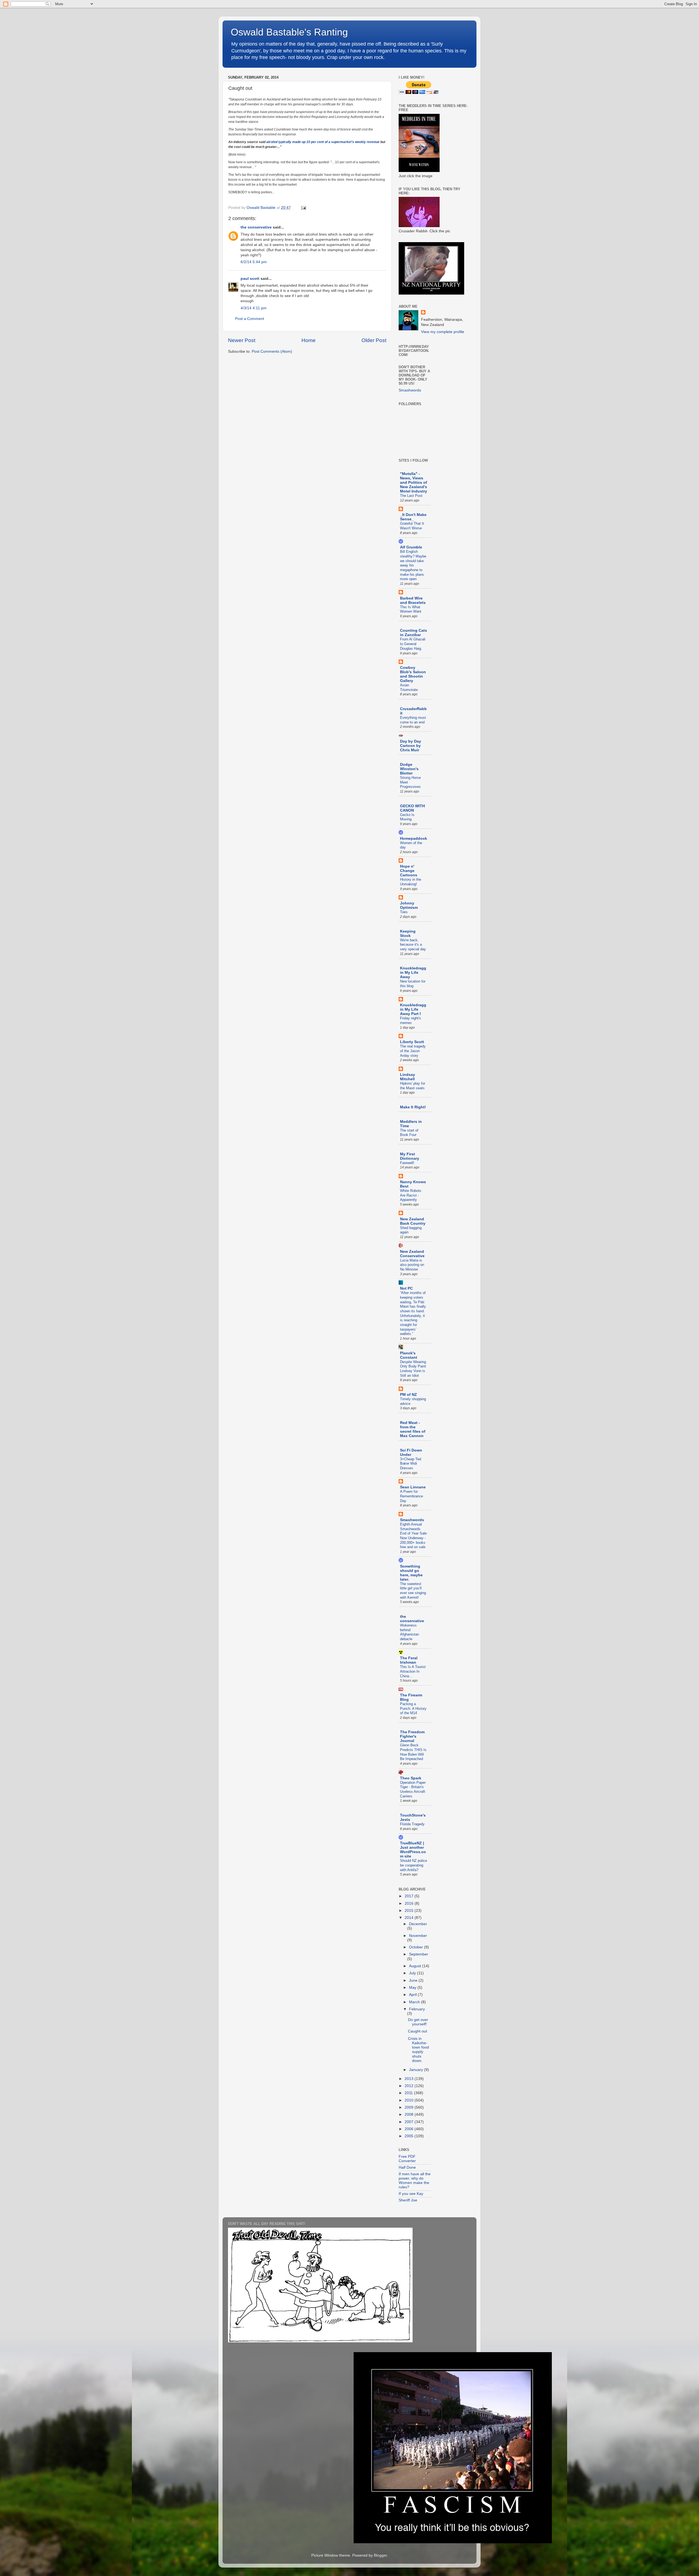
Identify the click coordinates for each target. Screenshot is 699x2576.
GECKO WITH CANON (412, 808)
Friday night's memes (411, 1020)
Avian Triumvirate (409, 687)
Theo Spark (411, 1778)
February (417, 2009)
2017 (410, 1896)
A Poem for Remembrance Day (411, 1496)
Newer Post (242, 340)
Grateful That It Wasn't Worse (412, 526)
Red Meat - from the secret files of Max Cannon (413, 1429)
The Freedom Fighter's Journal (412, 1736)
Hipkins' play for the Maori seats (413, 1086)
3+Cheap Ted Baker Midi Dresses (411, 1464)
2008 (410, 2114)
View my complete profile (443, 332)
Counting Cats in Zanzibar (414, 633)
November (418, 1936)
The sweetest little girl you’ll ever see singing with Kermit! (413, 1591)
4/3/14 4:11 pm (254, 308)
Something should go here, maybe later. (411, 1573)
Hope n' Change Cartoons (409, 871)
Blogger (380, 2555)
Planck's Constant (409, 1355)
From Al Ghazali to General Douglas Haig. (413, 644)
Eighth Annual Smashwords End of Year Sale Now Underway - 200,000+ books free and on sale (413, 1536)
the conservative (256, 227)
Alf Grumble (411, 547)
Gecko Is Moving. (407, 817)
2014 (410, 1918)
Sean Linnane (413, 1487)
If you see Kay (411, 2194)
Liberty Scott (412, 1042)
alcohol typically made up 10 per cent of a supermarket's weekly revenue (323, 142)
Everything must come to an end (413, 720)
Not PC (406, 1288)
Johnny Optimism (409, 905)
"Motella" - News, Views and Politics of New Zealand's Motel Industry (414, 483)
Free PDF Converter (407, 2159)
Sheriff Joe (408, 2200)
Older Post (374, 340)
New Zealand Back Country (413, 1221)
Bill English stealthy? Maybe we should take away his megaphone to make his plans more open (413, 565)
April (413, 1995)
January (417, 2070)
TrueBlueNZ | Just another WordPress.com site (413, 1850)
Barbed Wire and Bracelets (413, 600)
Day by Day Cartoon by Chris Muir (411, 746)
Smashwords (410, 390)
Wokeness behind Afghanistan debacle (409, 1632)
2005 (410, 2136)
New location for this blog (413, 984)
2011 (409, 2093)
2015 (410, 1911)
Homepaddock (414, 839)
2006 (410, 2129)
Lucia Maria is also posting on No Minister (412, 1265)
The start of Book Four (409, 1133)
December (418, 1924)
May (413, 1988)
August (416, 1966)
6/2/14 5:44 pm (254, 262)
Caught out (417, 2031)
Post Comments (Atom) (272, 351)
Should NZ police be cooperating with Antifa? (414, 1865)
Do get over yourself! (418, 2022)
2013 (410, 2079)
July (413, 1973)
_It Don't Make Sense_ (413, 517)
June (414, 1980)
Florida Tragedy (412, 1824)
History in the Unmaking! (411, 882)
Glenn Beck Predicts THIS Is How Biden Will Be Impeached (413, 1752)
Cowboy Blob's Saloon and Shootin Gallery (413, 674)
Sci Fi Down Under (411, 1452)
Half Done (407, 2167)
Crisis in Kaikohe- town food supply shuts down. (418, 2050)
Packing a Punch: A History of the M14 (413, 1708)
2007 (410, 2122)
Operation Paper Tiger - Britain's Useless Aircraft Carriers (413, 1789)
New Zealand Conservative (412, 1254)
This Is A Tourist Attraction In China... (413, 1671)
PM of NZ (408, 1395)
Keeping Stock (408, 934)
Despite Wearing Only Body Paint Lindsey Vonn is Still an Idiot (413, 1369)
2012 (410, 2086)
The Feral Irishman (409, 1660)
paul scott (250, 279)
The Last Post (411, 496)
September (419, 1954)
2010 (410, 2100)
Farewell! (407, 1163)
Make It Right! (413, 1107)
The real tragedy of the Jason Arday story (413, 1051)
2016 (410, 1903)
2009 (410, 2107)
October (417, 1947)
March (415, 2002)
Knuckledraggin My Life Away (413, 973)
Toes (404, 912)
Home (309, 340)
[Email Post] (303, 208)
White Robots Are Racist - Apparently (411, 1195)
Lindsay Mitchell (408, 1077)
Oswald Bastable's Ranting (289, 32)
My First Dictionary (410, 1156)
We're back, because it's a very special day (413, 945)
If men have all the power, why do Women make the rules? (415, 2181)
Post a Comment (250, 319)
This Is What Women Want (411, 609)
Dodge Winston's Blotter (409, 769)
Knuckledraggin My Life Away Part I (413, 1009)
